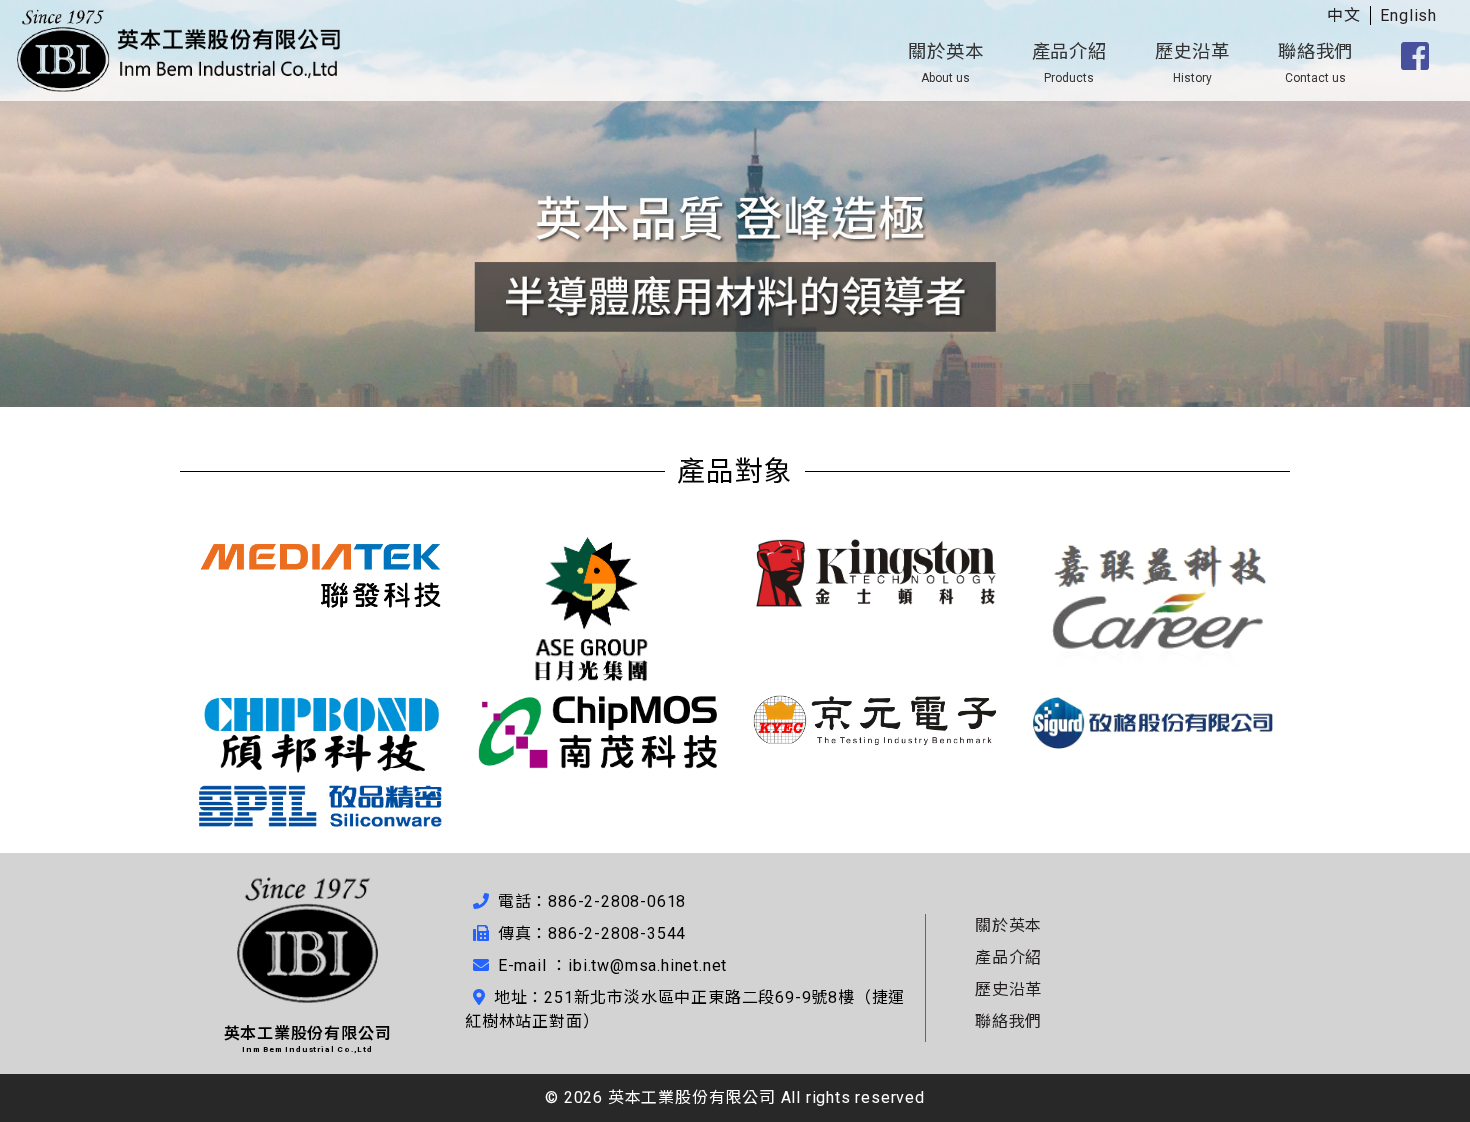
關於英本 (945, 63)
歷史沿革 (1192, 63)
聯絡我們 (1315, 63)
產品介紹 (1069, 63)
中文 (1344, 15)
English (1408, 15)
